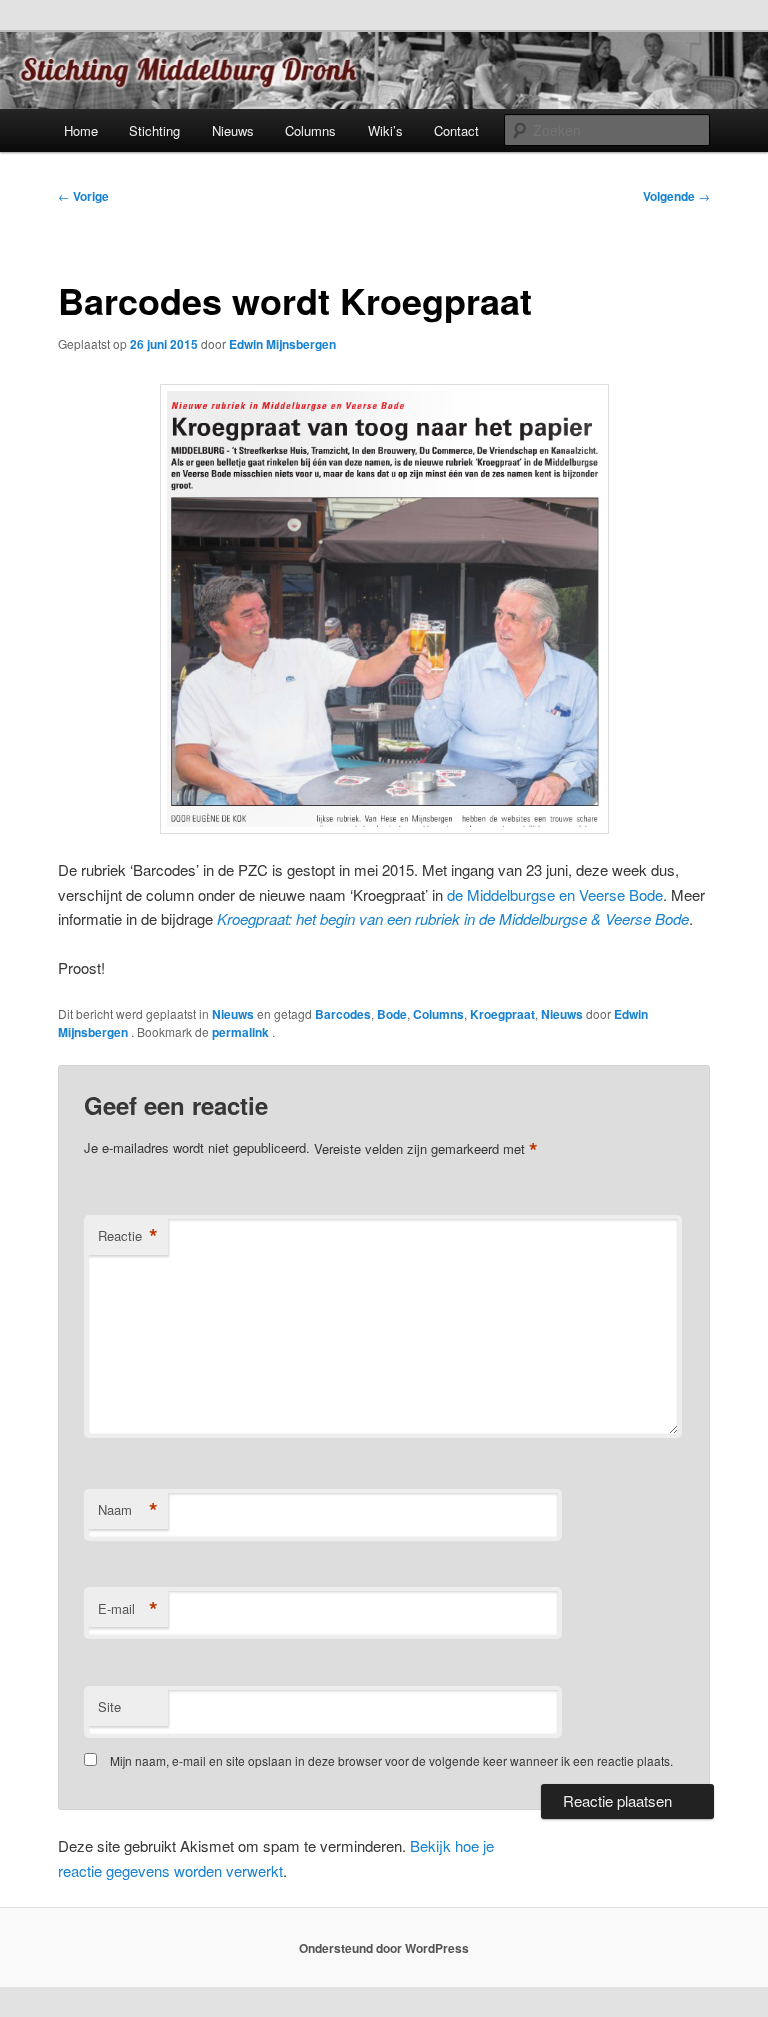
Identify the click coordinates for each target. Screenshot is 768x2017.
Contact (456, 130)
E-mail (128, 1609)
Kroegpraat (502, 1014)
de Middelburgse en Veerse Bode (555, 894)
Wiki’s (385, 130)
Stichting (154, 130)
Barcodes (343, 1014)
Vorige (83, 196)
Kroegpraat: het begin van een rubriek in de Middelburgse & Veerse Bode (453, 918)
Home (81, 130)
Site (109, 1706)
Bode (392, 1014)
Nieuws (233, 130)
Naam (128, 1510)
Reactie (128, 1236)
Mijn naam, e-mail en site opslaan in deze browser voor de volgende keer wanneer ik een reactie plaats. (391, 1760)
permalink (242, 1032)
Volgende (676, 196)
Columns (310, 130)
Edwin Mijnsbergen (282, 344)
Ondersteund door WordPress (384, 1948)
